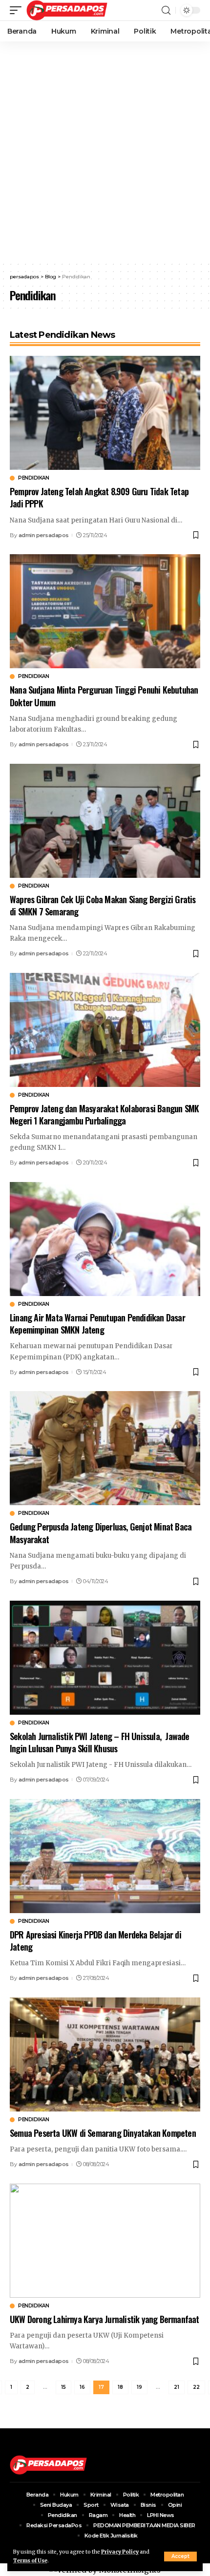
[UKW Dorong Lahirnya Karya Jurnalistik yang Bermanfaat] (105, 2241)
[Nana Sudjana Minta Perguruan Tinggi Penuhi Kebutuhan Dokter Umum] (105, 611)
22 (196, 2387)
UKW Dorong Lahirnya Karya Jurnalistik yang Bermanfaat (105, 2319)
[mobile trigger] (18, 10)
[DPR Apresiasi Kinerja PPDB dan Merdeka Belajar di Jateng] (105, 1856)
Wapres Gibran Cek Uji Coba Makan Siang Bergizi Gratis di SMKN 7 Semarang (103, 905)
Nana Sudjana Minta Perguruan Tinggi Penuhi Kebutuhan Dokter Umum (104, 696)
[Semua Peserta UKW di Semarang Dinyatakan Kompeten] (105, 2054)
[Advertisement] (105, 151)
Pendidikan (33, 478)
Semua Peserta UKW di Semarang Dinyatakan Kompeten (103, 2133)
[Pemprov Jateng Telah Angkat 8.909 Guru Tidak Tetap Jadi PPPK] (105, 413)
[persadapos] (67, 10)
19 (139, 2387)
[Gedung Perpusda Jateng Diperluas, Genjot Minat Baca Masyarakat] (105, 1448)
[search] (166, 10)
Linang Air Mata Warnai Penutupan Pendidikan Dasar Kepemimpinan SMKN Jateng (97, 1324)
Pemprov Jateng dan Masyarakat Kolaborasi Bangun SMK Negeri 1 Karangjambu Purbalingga (104, 1114)
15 (63, 2387)
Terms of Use (30, 2561)
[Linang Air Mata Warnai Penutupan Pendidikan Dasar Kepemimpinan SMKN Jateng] (105, 1239)
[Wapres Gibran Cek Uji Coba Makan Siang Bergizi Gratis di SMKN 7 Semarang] (105, 821)
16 (82, 2387)
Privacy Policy (120, 2552)
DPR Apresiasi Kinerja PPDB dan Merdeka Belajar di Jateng (95, 1941)
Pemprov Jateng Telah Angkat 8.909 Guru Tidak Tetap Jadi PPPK (99, 497)
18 (120, 2387)
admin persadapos (44, 535)
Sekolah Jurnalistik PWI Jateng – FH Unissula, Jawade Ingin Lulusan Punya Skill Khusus (100, 1742)
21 (177, 2387)
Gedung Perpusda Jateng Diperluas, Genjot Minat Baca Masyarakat (101, 1533)
